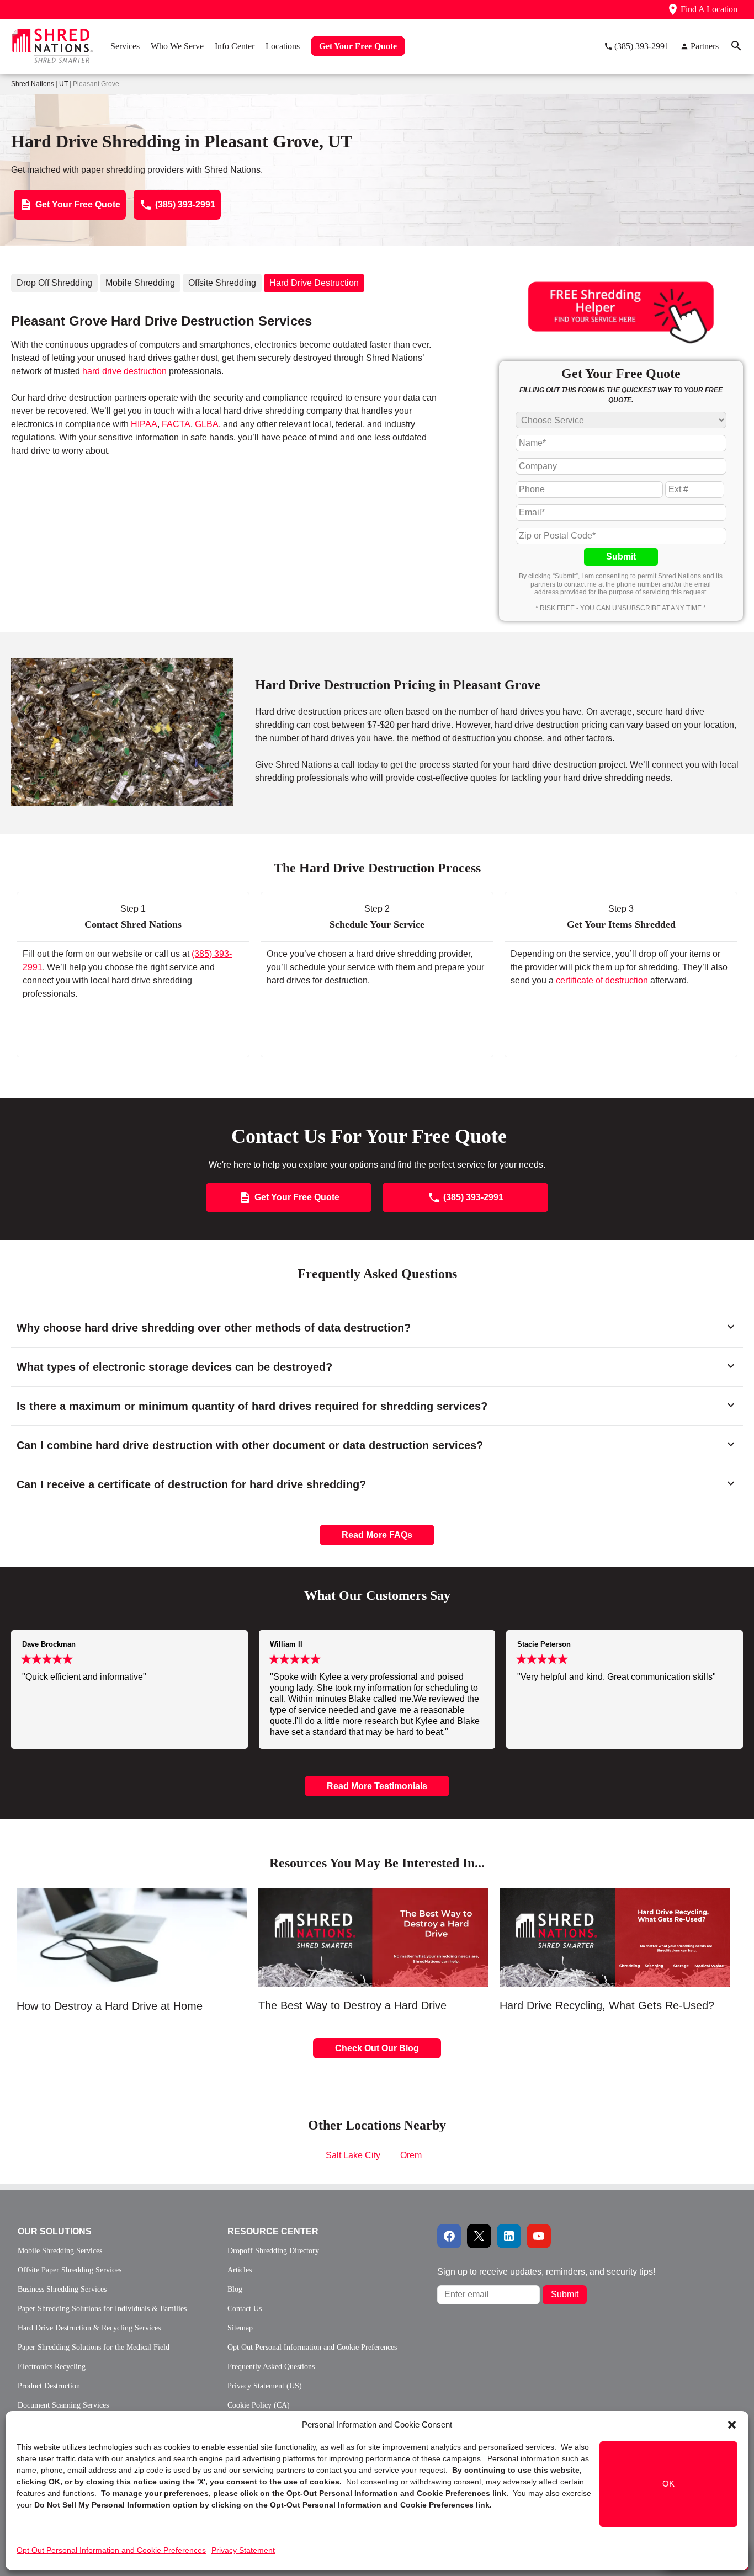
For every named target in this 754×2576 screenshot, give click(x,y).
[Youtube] (539, 2236)
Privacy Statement (243, 2550)
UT (63, 84)
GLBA (207, 424)
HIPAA (144, 424)
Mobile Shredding (140, 283)
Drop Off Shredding (54, 283)
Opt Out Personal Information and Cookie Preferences (111, 2550)
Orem (411, 2155)
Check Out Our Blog (377, 2048)
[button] (732, 2425)
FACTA (176, 424)
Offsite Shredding (222, 283)
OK (668, 2484)
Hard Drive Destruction (314, 283)
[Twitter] (479, 2236)
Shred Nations (33, 84)
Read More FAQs (377, 1535)
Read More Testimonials (377, 1786)
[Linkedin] (509, 2236)
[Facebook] (449, 2236)
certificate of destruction (602, 980)
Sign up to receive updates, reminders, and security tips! (546, 2272)
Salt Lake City (353, 2155)
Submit (621, 557)
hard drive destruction (124, 371)
